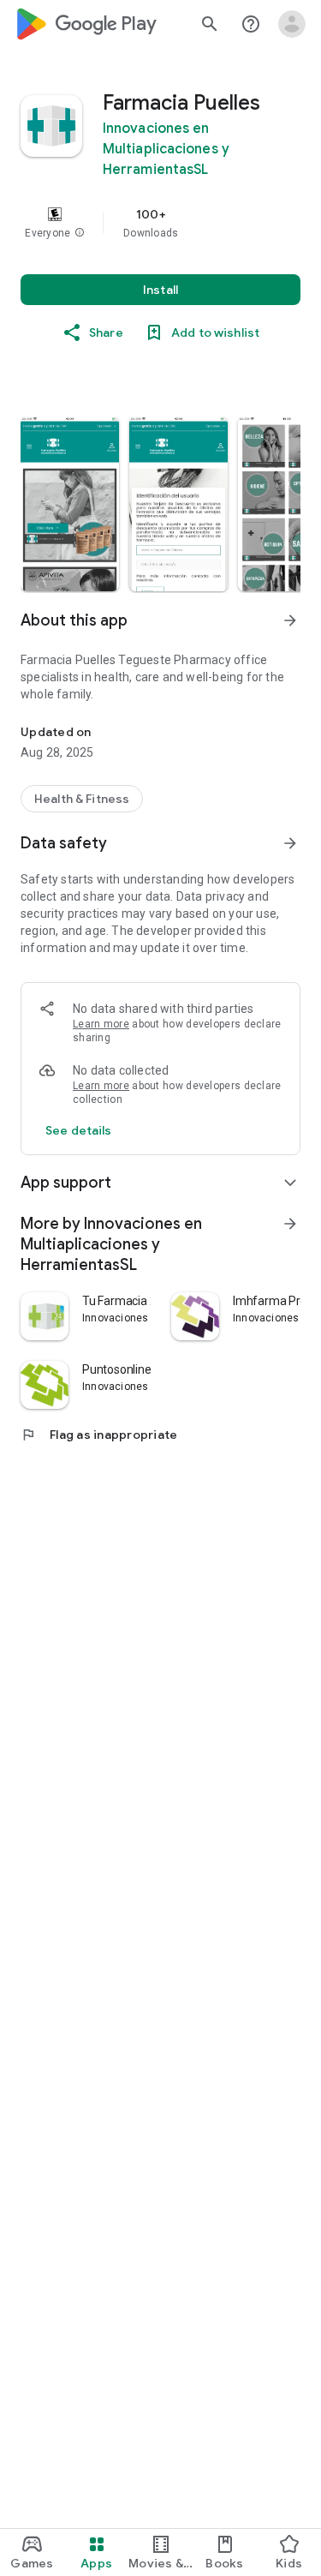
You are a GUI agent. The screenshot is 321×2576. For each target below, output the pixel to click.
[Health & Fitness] (82, 799)
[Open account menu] (292, 24)
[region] (160, 223)
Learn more (101, 1024)
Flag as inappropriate (99, 1435)
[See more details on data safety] (79, 1130)
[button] (80, 233)
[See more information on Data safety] (290, 843)
